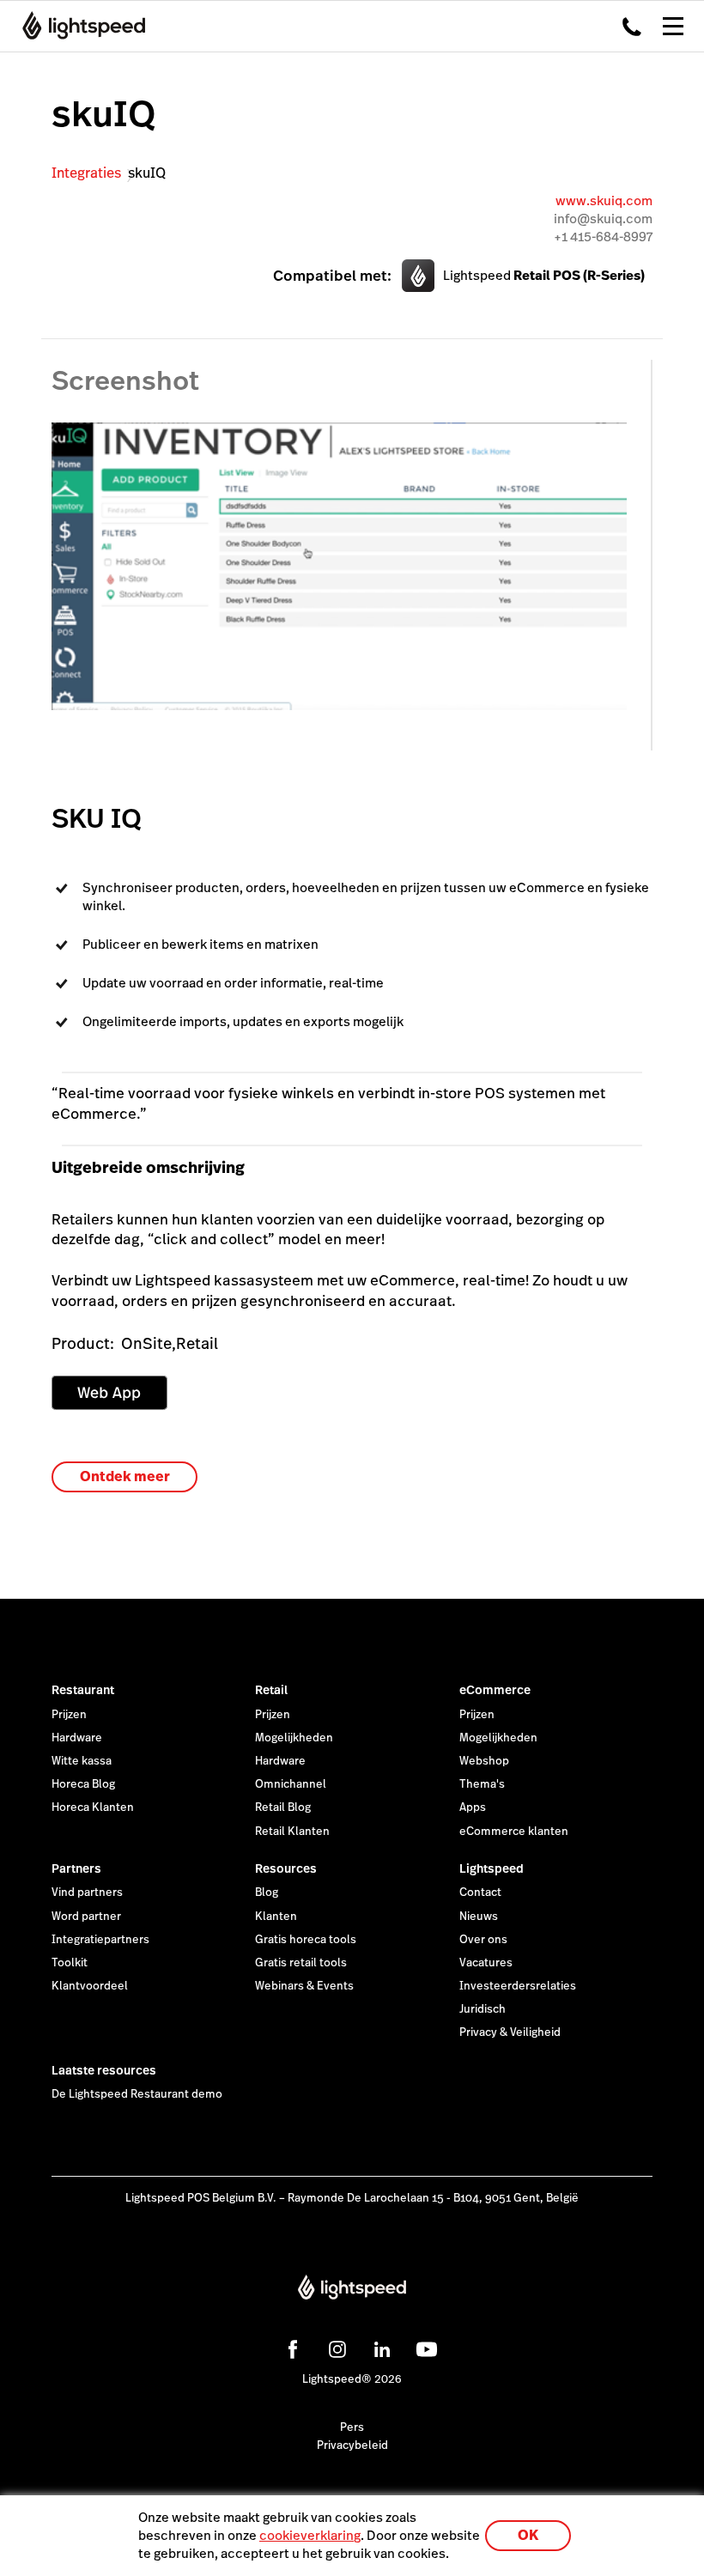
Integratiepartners (100, 1940)
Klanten (276, 1917)
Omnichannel (291, 1784)
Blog (267, 1893)
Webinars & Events (304, 1986)
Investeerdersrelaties (518, 1986)
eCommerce (495, 1690)
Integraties (86, 173)
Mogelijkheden (294, 1738)
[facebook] (290, 2347)
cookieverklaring (310, 2535)
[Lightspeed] (79, 26)
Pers (352, 2427)
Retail (271, 1690)
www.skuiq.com (604, 200)
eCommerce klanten (514, 1832)
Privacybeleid (352, 2445)
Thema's (482, 1784)
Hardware (77, 1738)
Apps (473, 1807)
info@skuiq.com (603, 219)
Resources (286, 1868)
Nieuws (479, 1917)
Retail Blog (283, 1807)
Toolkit (70, 1963)
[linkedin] (379, 2347)
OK (528, 2535)
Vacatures (486, 1963)
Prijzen (69, 1715)
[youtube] (424, 2347)
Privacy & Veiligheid (510, 2032)
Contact (480, 1893)
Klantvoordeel (90, 1986)
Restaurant (83, 1690)
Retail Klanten (292, 1832)
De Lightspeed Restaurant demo (137, 2094)
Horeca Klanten (93, 1807)
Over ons (483, 1940)
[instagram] (335, 2347)
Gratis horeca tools (306, 1940)
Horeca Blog (83, 1784)
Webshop (484, 1761)
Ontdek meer (125, 1476)
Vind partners (87, 1893)
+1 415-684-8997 (603, 237)
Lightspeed (492, 1868)
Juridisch (482, 2009)
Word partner (86, 1917)
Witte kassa (82, 1761)
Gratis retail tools (301, 1963)
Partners (76, 1868)
